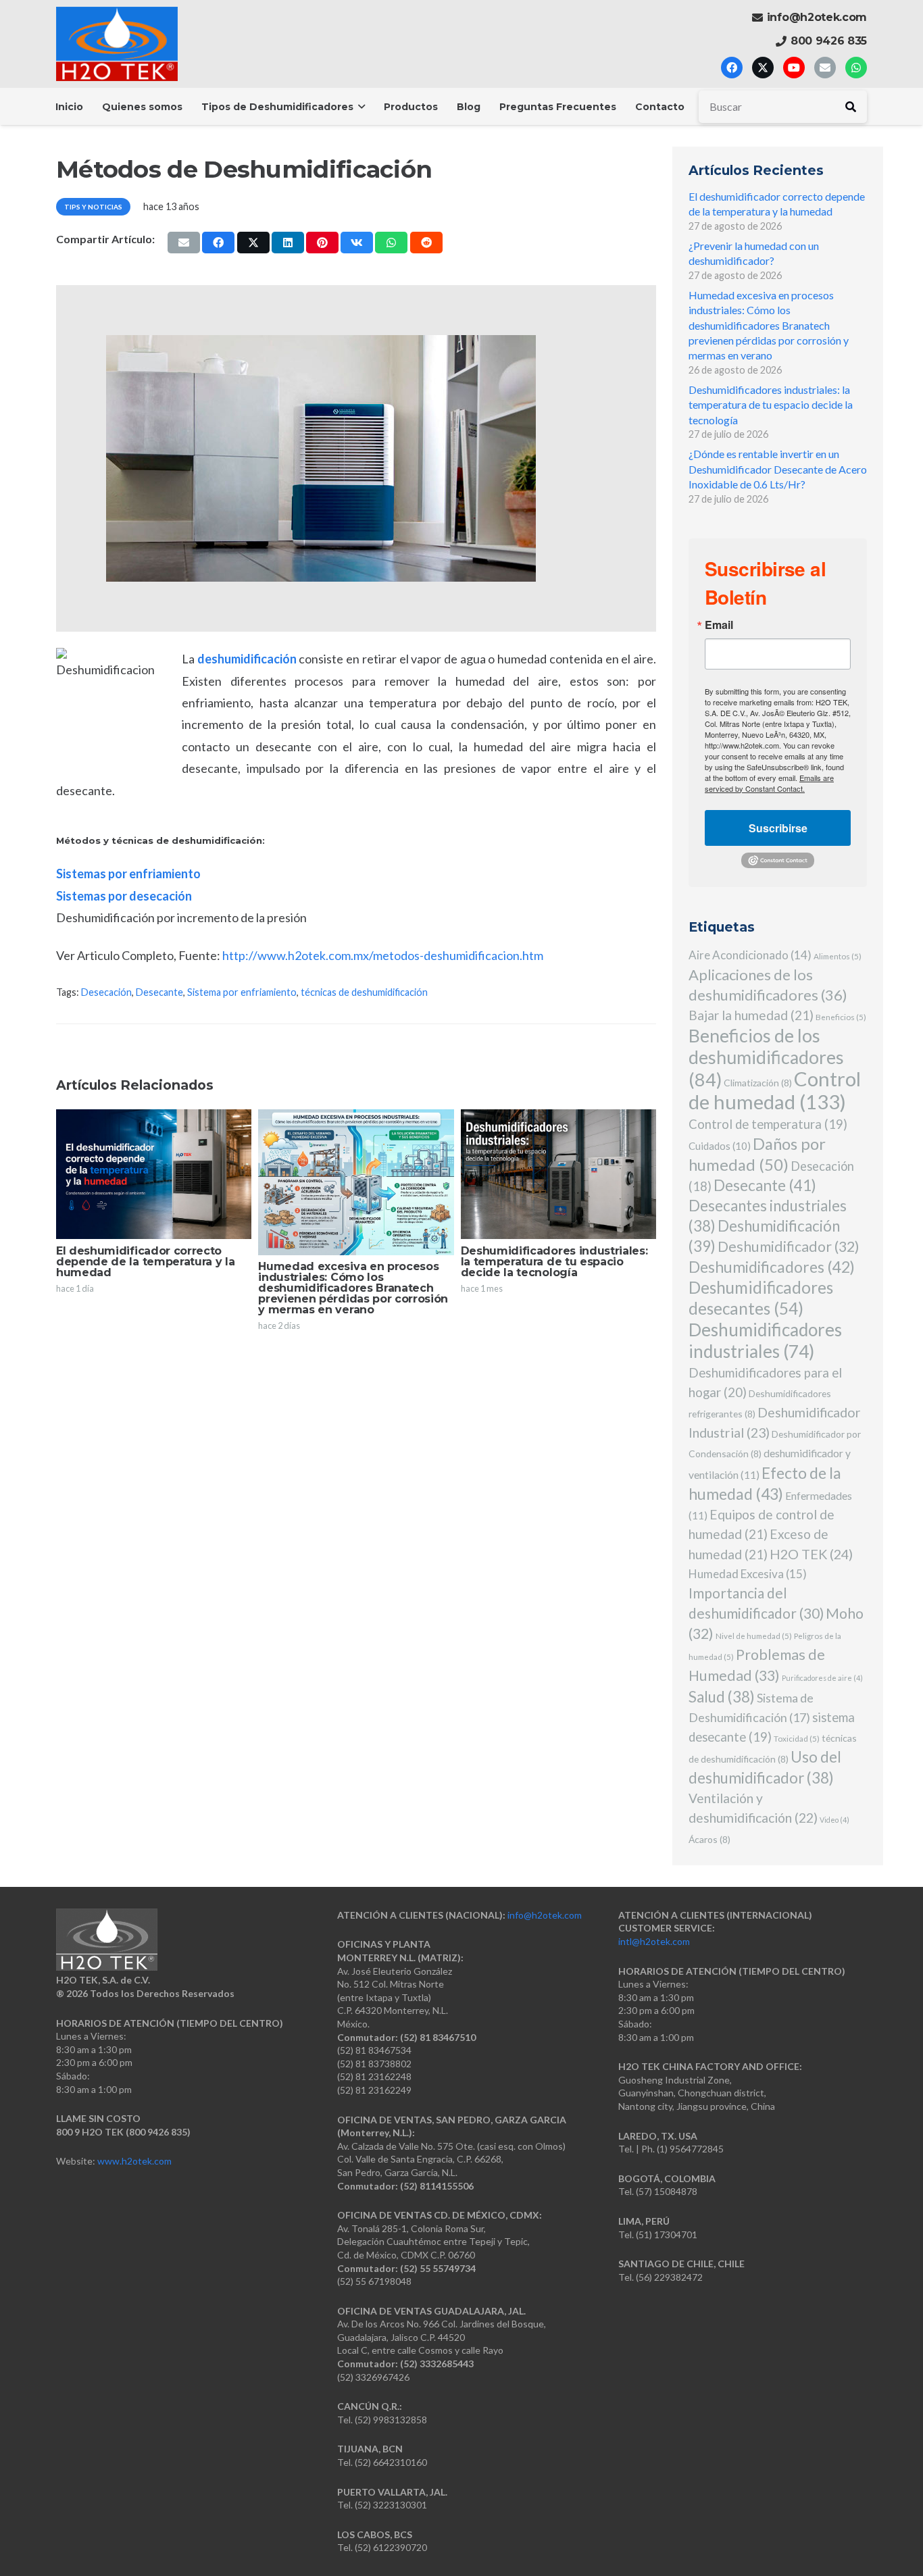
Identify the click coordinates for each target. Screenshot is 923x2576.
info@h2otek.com (545, 1915)
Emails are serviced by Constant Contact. (769, 783)
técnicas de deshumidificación (364, 992)
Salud (722, 1697)
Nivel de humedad (754, 1636)
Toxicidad (797, 1738)
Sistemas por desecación (124, 896)
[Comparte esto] (218, 243)
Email (719, 625)
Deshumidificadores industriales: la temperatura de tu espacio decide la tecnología (554, 1262)
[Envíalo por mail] (184, 243)
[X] (763, 68)
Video (834, 1820)
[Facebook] (732, 68)
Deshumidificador (789, 1246)
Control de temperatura (768, 1124)
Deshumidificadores (772, 1267)
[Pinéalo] (322, 243)
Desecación (106, 992)
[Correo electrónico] (825, 68)
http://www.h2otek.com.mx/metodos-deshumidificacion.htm (383, 955)
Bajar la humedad (751, 1015)
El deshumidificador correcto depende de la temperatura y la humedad (145, 1262)
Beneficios (841, 1017)
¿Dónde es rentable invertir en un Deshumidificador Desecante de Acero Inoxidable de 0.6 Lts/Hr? (778, 469)
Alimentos (838, 956)
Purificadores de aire (822, 1678)
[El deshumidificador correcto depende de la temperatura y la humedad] (154, 1175)
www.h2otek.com (134, 2161)
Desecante (159, 992)
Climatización (758, 1083)
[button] (359, 107)
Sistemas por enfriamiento (128, 874)
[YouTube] (794, 68)
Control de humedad (775, 1090)
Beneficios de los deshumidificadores (766, 1058)
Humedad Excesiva (748, 1574)
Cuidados (720, 1146)
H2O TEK (811, 1554)
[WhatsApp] (856, 68)
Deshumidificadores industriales (765, 1340)
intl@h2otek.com (654, 1941)
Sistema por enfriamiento (242, 992)
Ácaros (709, 1839)
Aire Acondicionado (750, 955)
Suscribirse (778, 828)
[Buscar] (851, 107)
